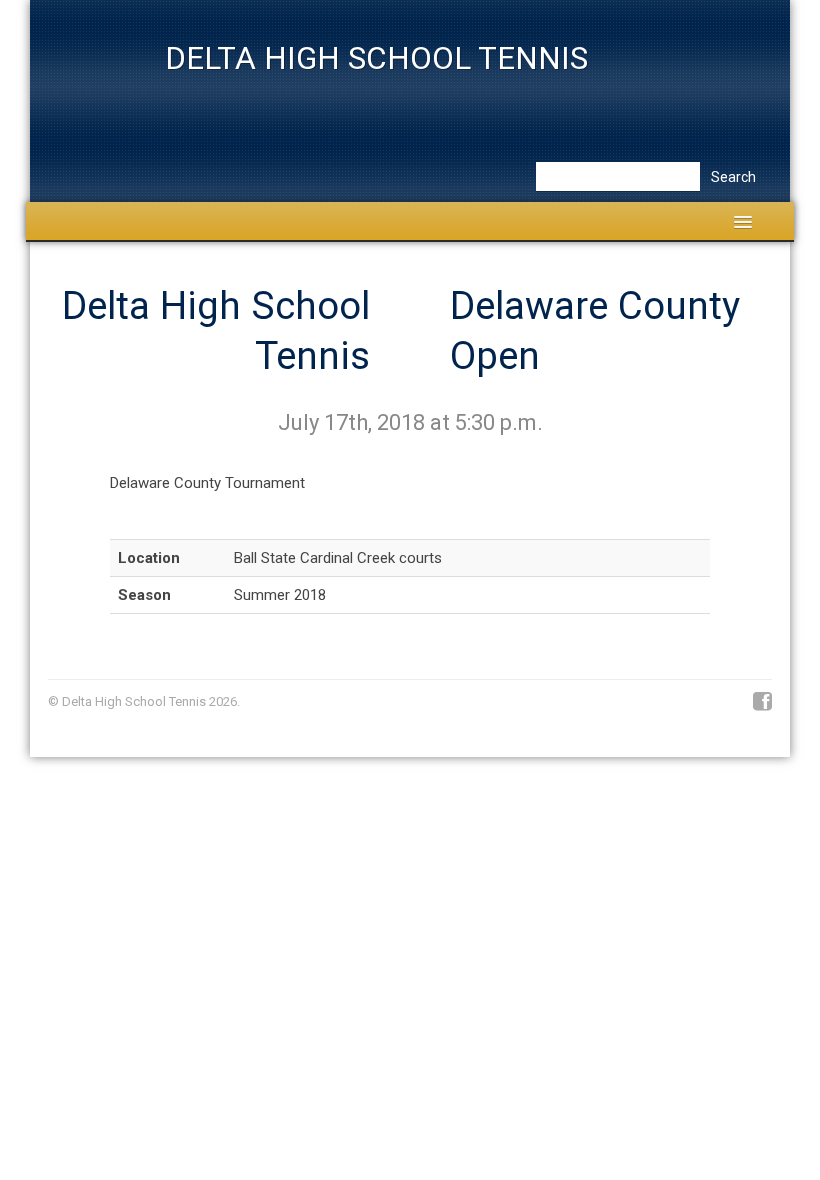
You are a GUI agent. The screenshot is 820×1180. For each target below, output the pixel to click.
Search (733, 177)
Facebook (762, 702)
